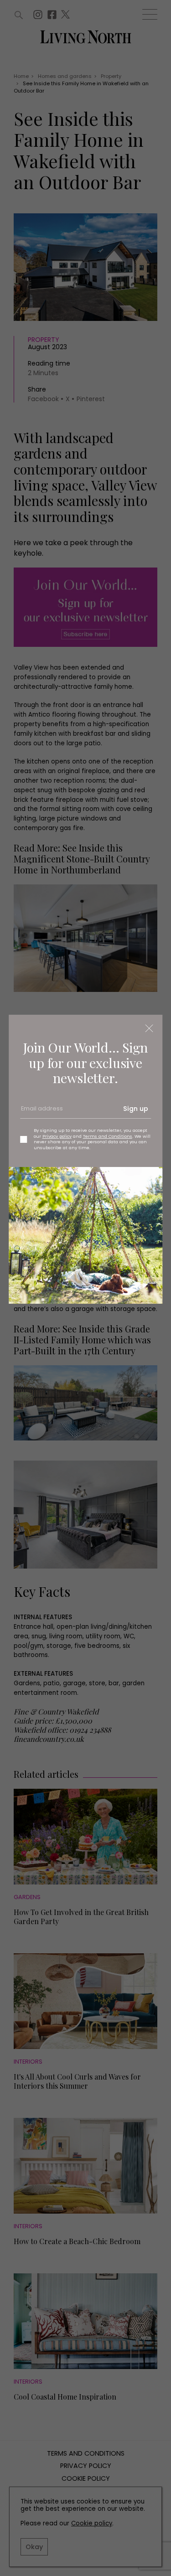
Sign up (136, 1109)
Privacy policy (57, 1136)
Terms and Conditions (108, 1136)
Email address (41, 1112)
